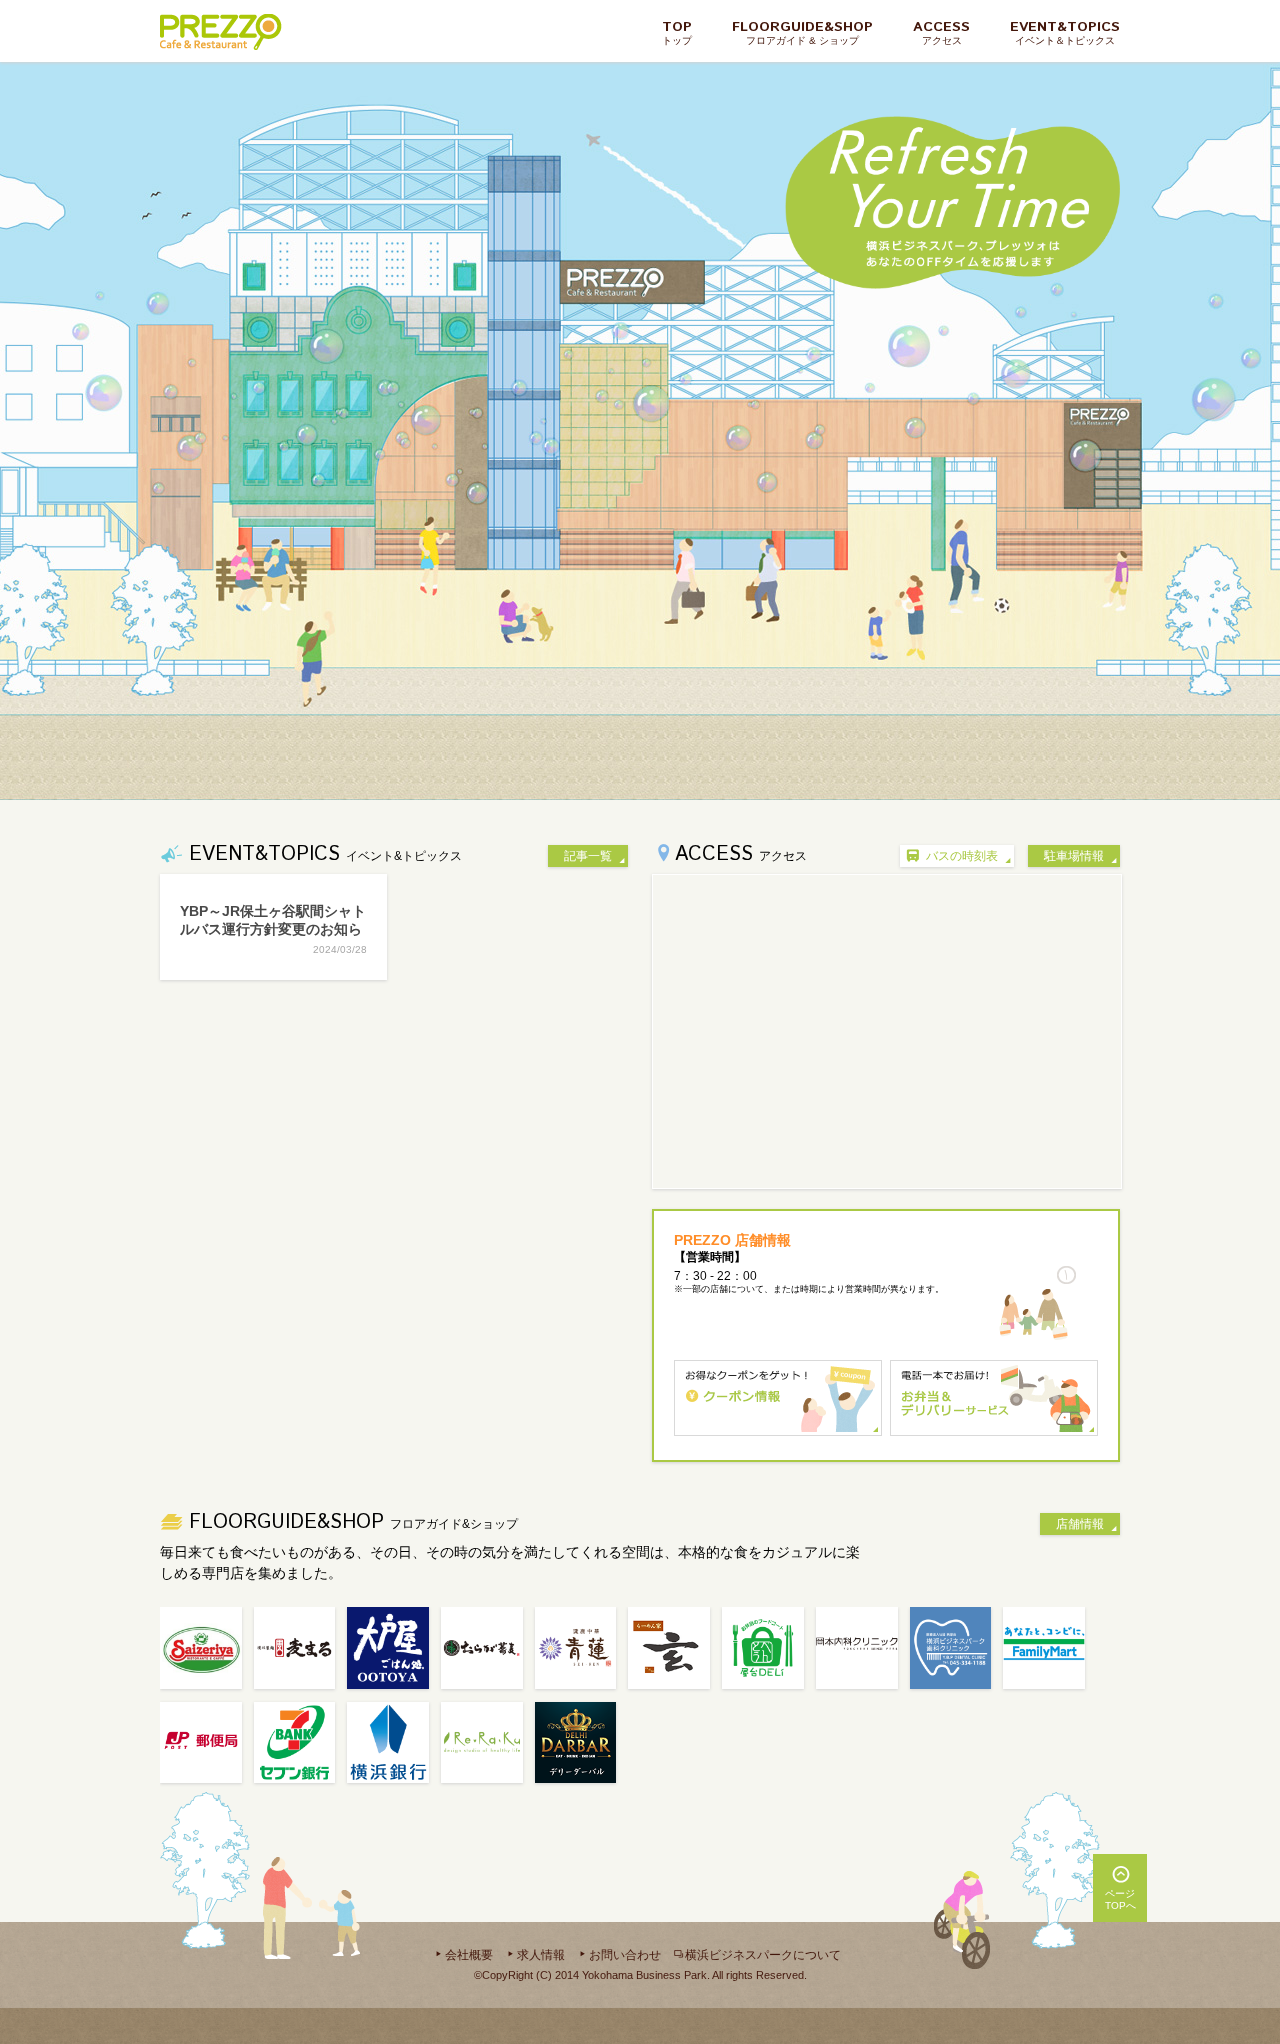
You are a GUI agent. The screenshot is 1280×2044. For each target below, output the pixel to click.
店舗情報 (1080, 1524)
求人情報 (541, 1955)
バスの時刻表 (962, 856)
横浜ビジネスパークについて (763, 1955)
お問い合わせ (625, 1955)
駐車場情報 (1074, 856)
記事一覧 (588, 856)
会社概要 (469, 1955)
